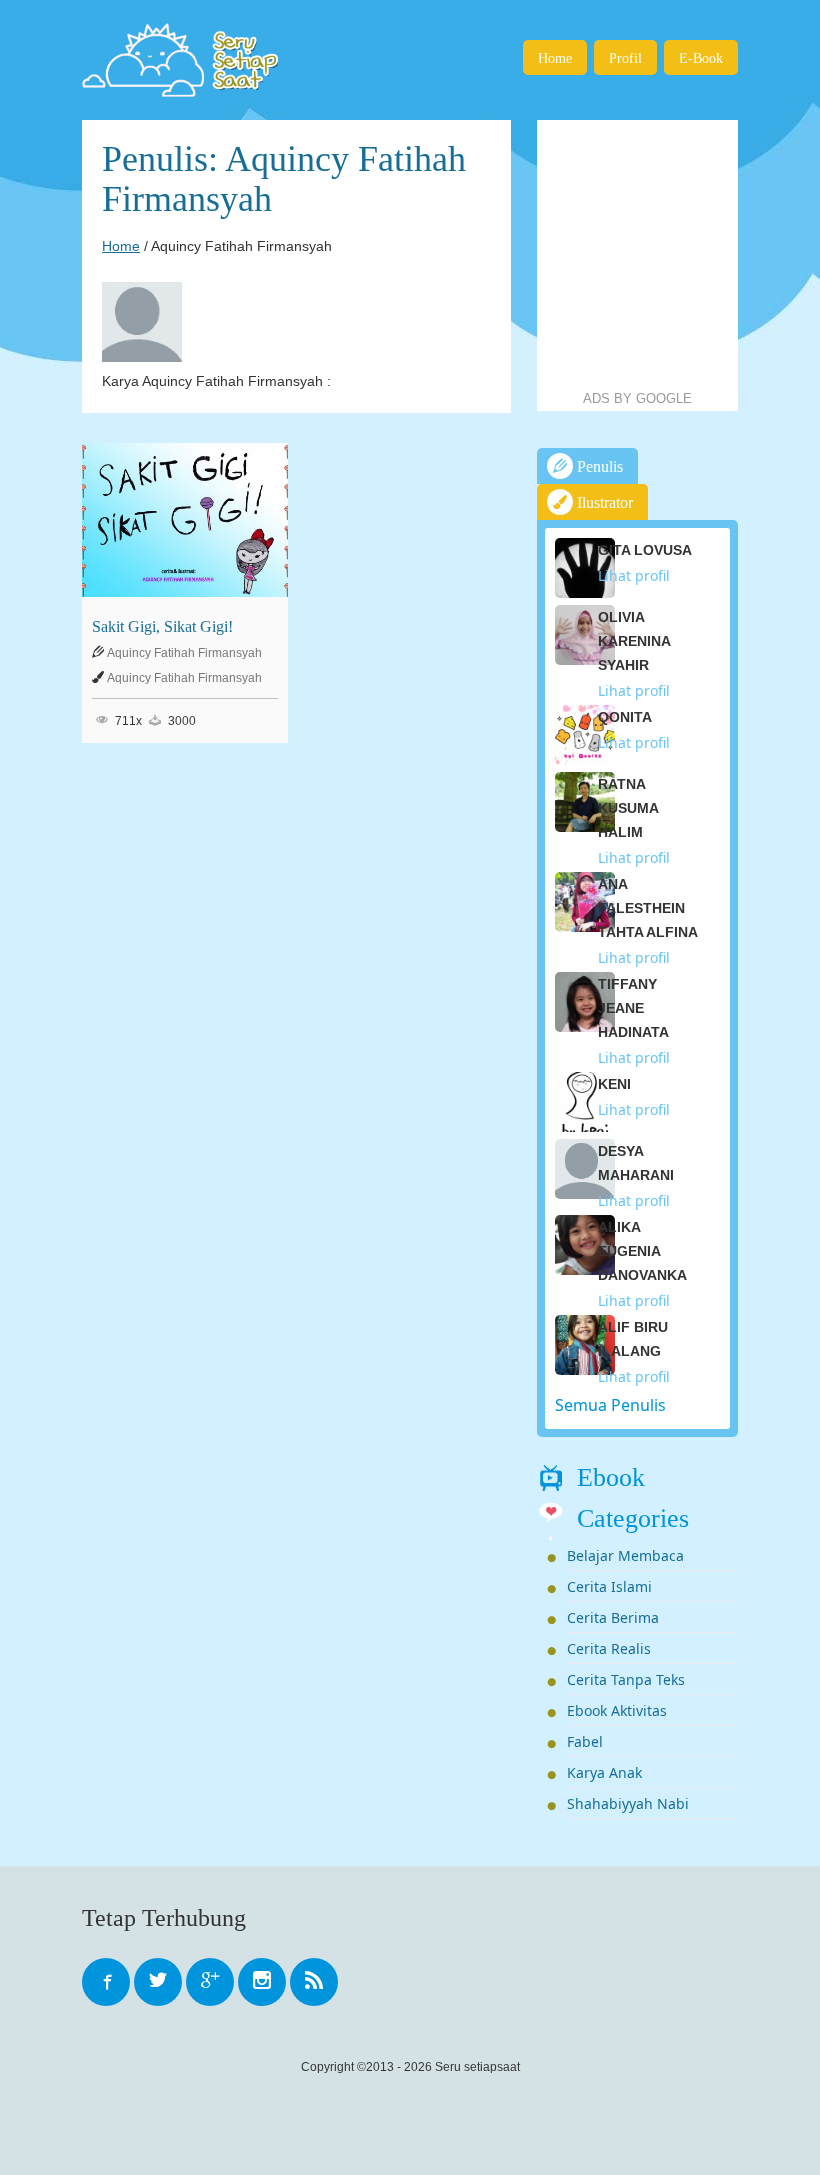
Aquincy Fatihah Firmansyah (184, 653)
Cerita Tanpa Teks (626, 1679)
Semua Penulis (610, 1405)
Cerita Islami (609, 1586)
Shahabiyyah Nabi (628, 1803)
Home (555, 58)
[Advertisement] (678, 255)
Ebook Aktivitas (617, 1710)
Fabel (585, 1741)
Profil (625, 58)
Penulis (598, 466)
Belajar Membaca (625, 1555)
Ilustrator (603, 502)
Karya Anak (604, 1772)
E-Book (701, 58)
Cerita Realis (609, 1648)
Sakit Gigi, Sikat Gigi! (162, 626)
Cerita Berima (613, 1617)
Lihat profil (634, 575)
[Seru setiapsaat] (182, 60)
